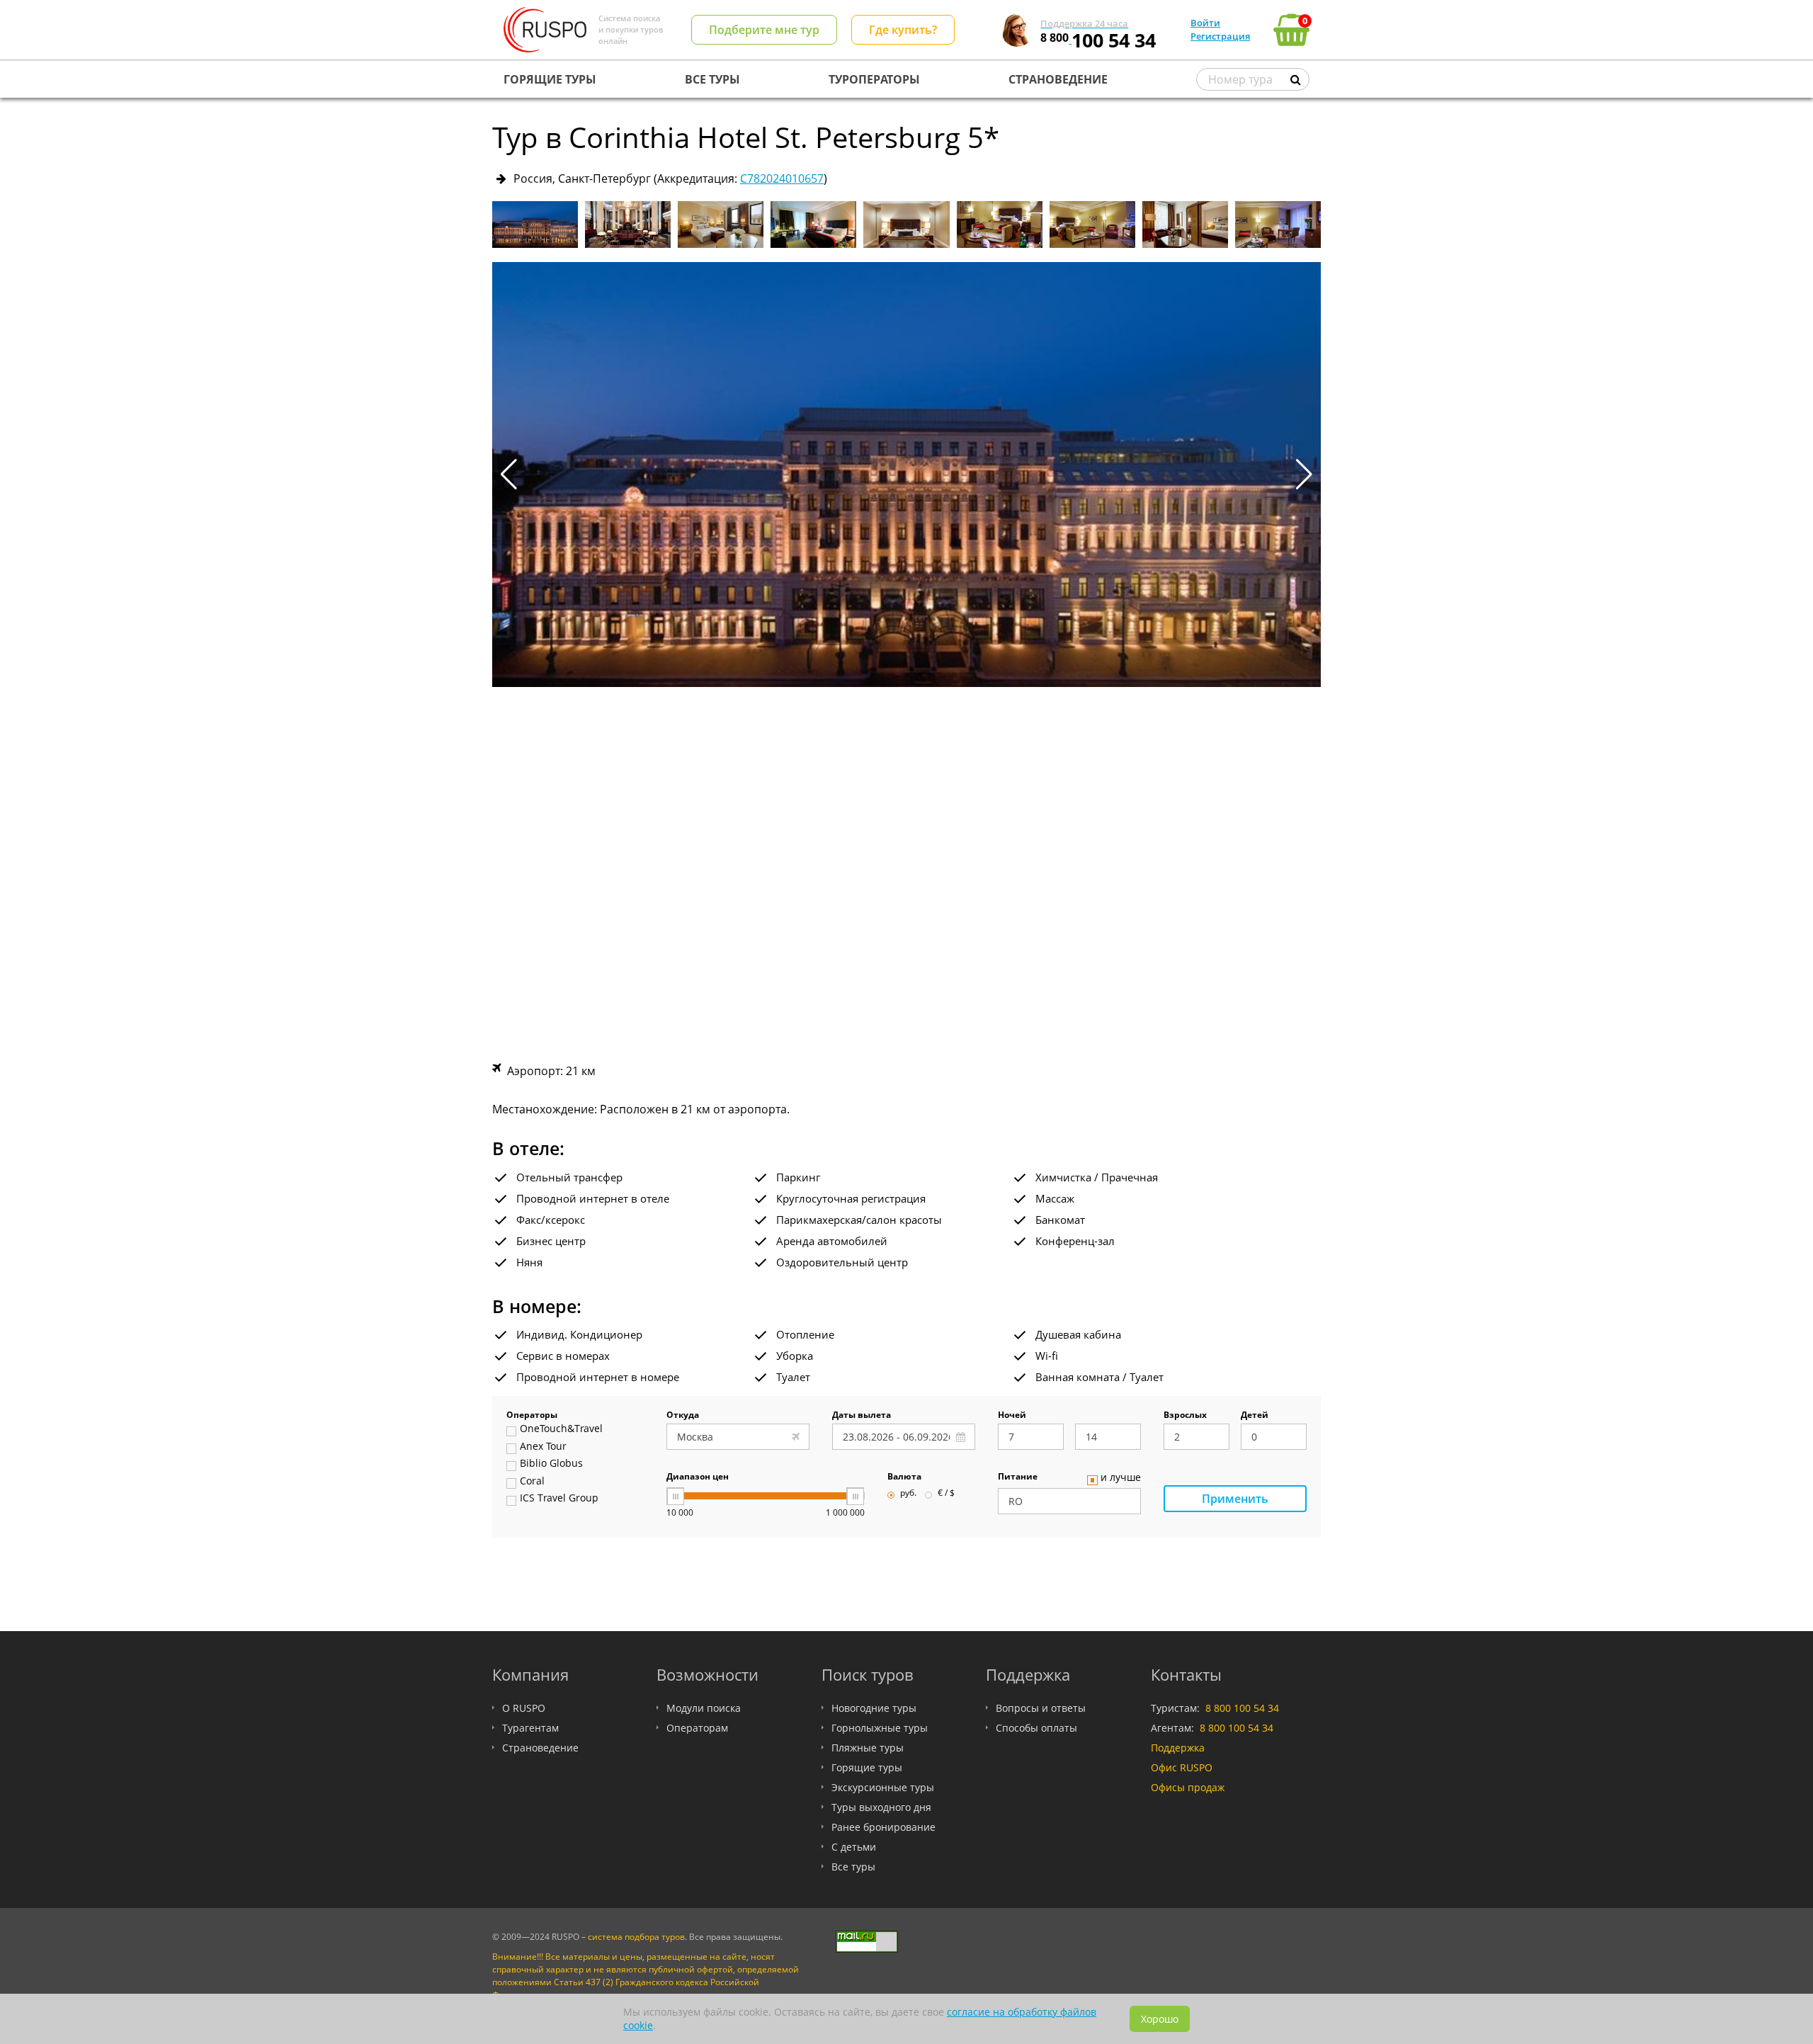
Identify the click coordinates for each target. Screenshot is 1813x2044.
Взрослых (1185, 1416)
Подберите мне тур (764, 30)
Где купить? (903, 30)
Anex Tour (543, 1447)
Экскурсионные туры (883, 1787)
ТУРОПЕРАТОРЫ (874, 79)
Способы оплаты (1036, 1728)
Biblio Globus (551, 1464)
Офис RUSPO (1182, 1767)
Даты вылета (862, 1416)
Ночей (1012, 1416)
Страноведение (540, 1748)
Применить (1235, 1499)
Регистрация (1220, 36)
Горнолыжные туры (880, 1728)
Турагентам (530, 1728)
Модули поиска (704, 1708)
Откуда (683, 1416)
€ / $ (946, 1494)
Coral (532, 1482)
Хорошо (1160, 2019)
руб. (908, 1494)
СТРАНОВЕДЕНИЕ (1058, 79)
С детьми (854, 1847)
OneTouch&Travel (561, 1429)
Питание (1018, 1477)
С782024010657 (782, 178)
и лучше (1121, 1478)
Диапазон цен (698, 1477)
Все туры (853, 1867)
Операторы (532, 1416)
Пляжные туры (868, 1748)
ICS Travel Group (559, 1499)
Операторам (697, 1728)
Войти (1205, 23)
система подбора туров (636, 1937)
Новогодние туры (874, 1708)
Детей (1255, 1416)
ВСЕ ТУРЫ (712, 79)
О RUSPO (524, 1708)
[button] (1304, 475)
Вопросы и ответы (1041, 1708)
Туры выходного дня (881, 1807)
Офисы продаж (1188, 1787)
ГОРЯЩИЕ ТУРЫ (550, 79)
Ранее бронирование (883, 1827)
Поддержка (1178, 1748)
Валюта (904, 1477)
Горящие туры (867, 1767)
